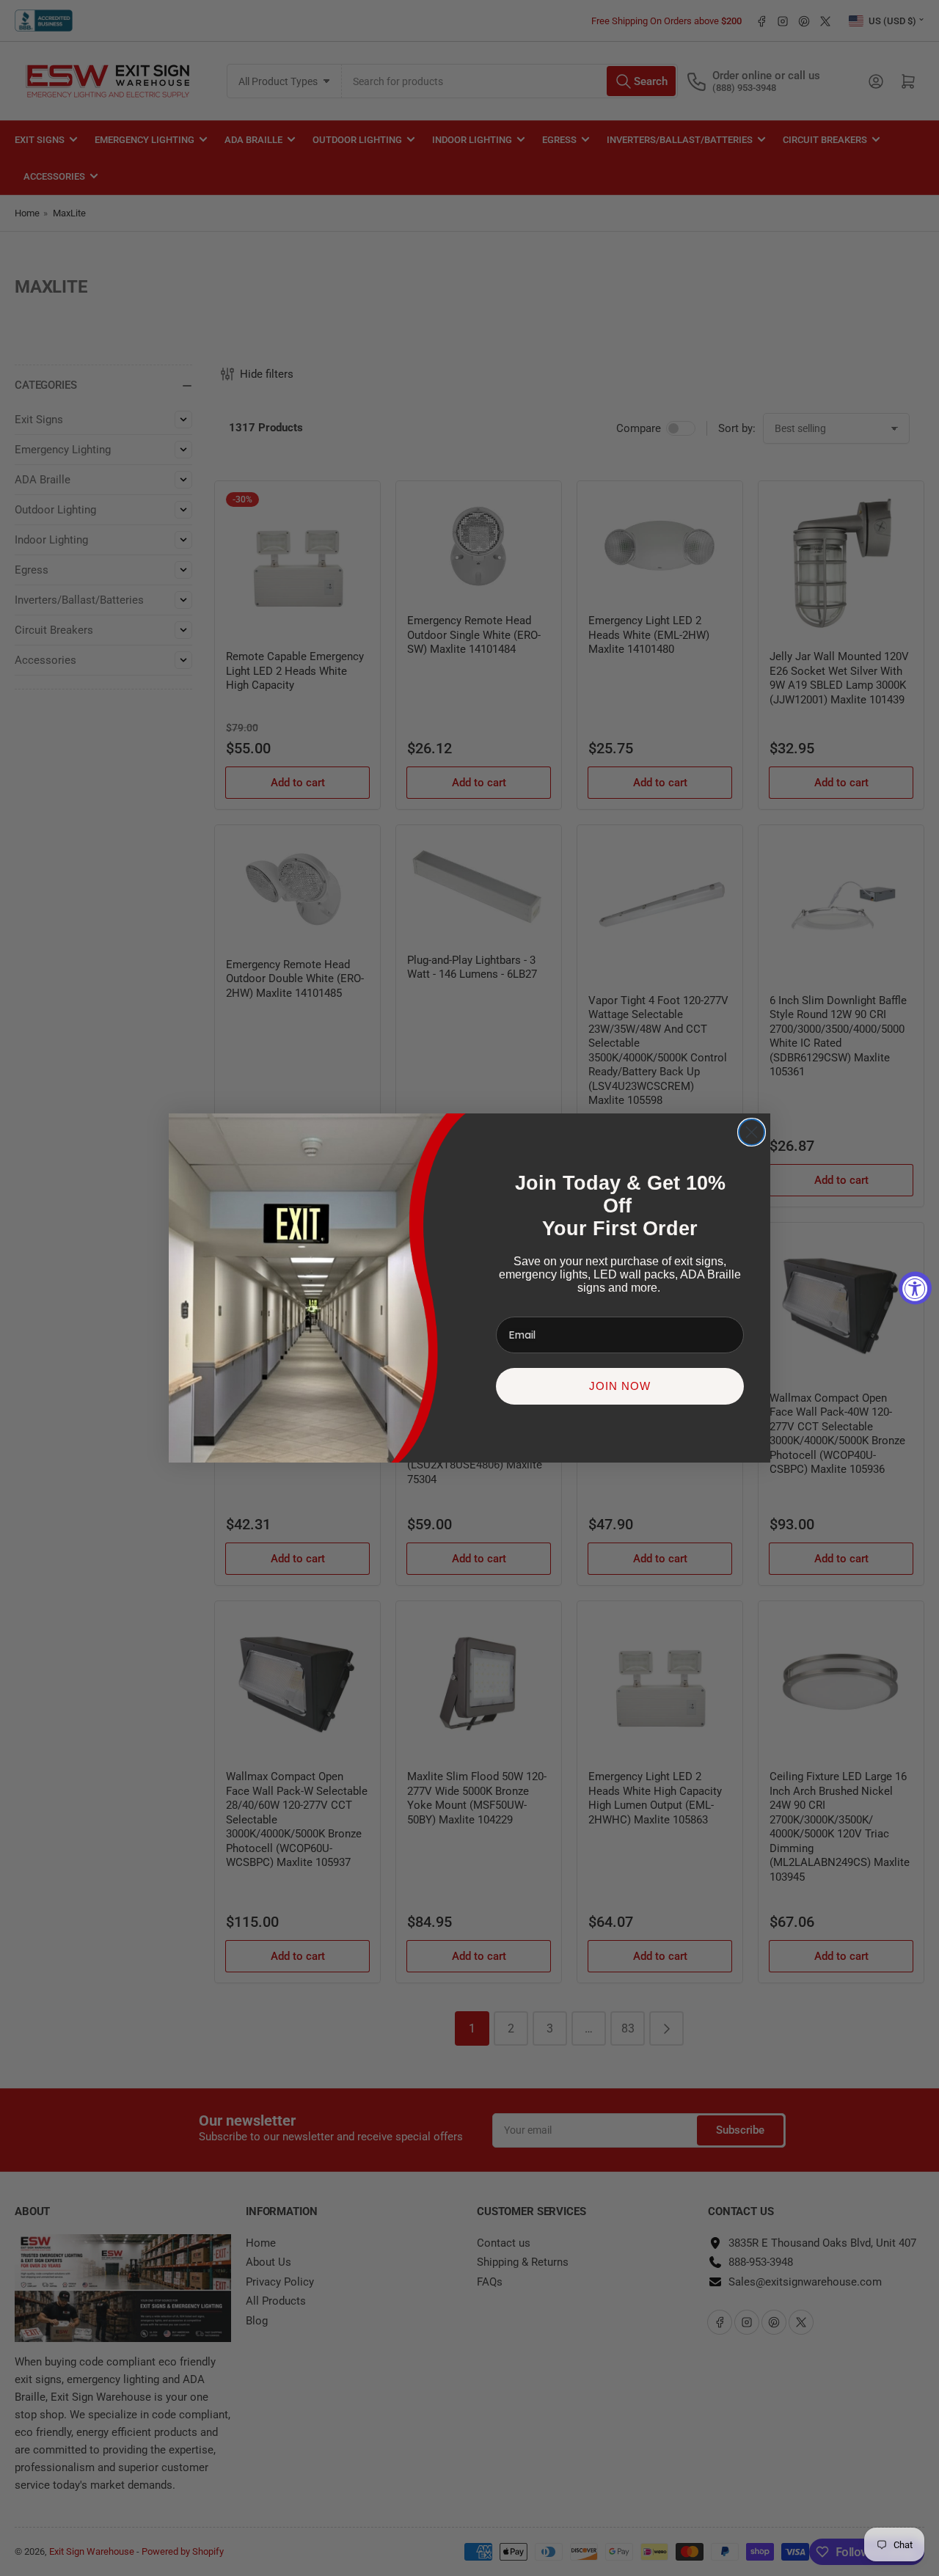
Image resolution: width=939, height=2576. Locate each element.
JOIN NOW (620, 1386)
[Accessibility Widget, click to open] (915, 1288)
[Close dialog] (752, 1132)
